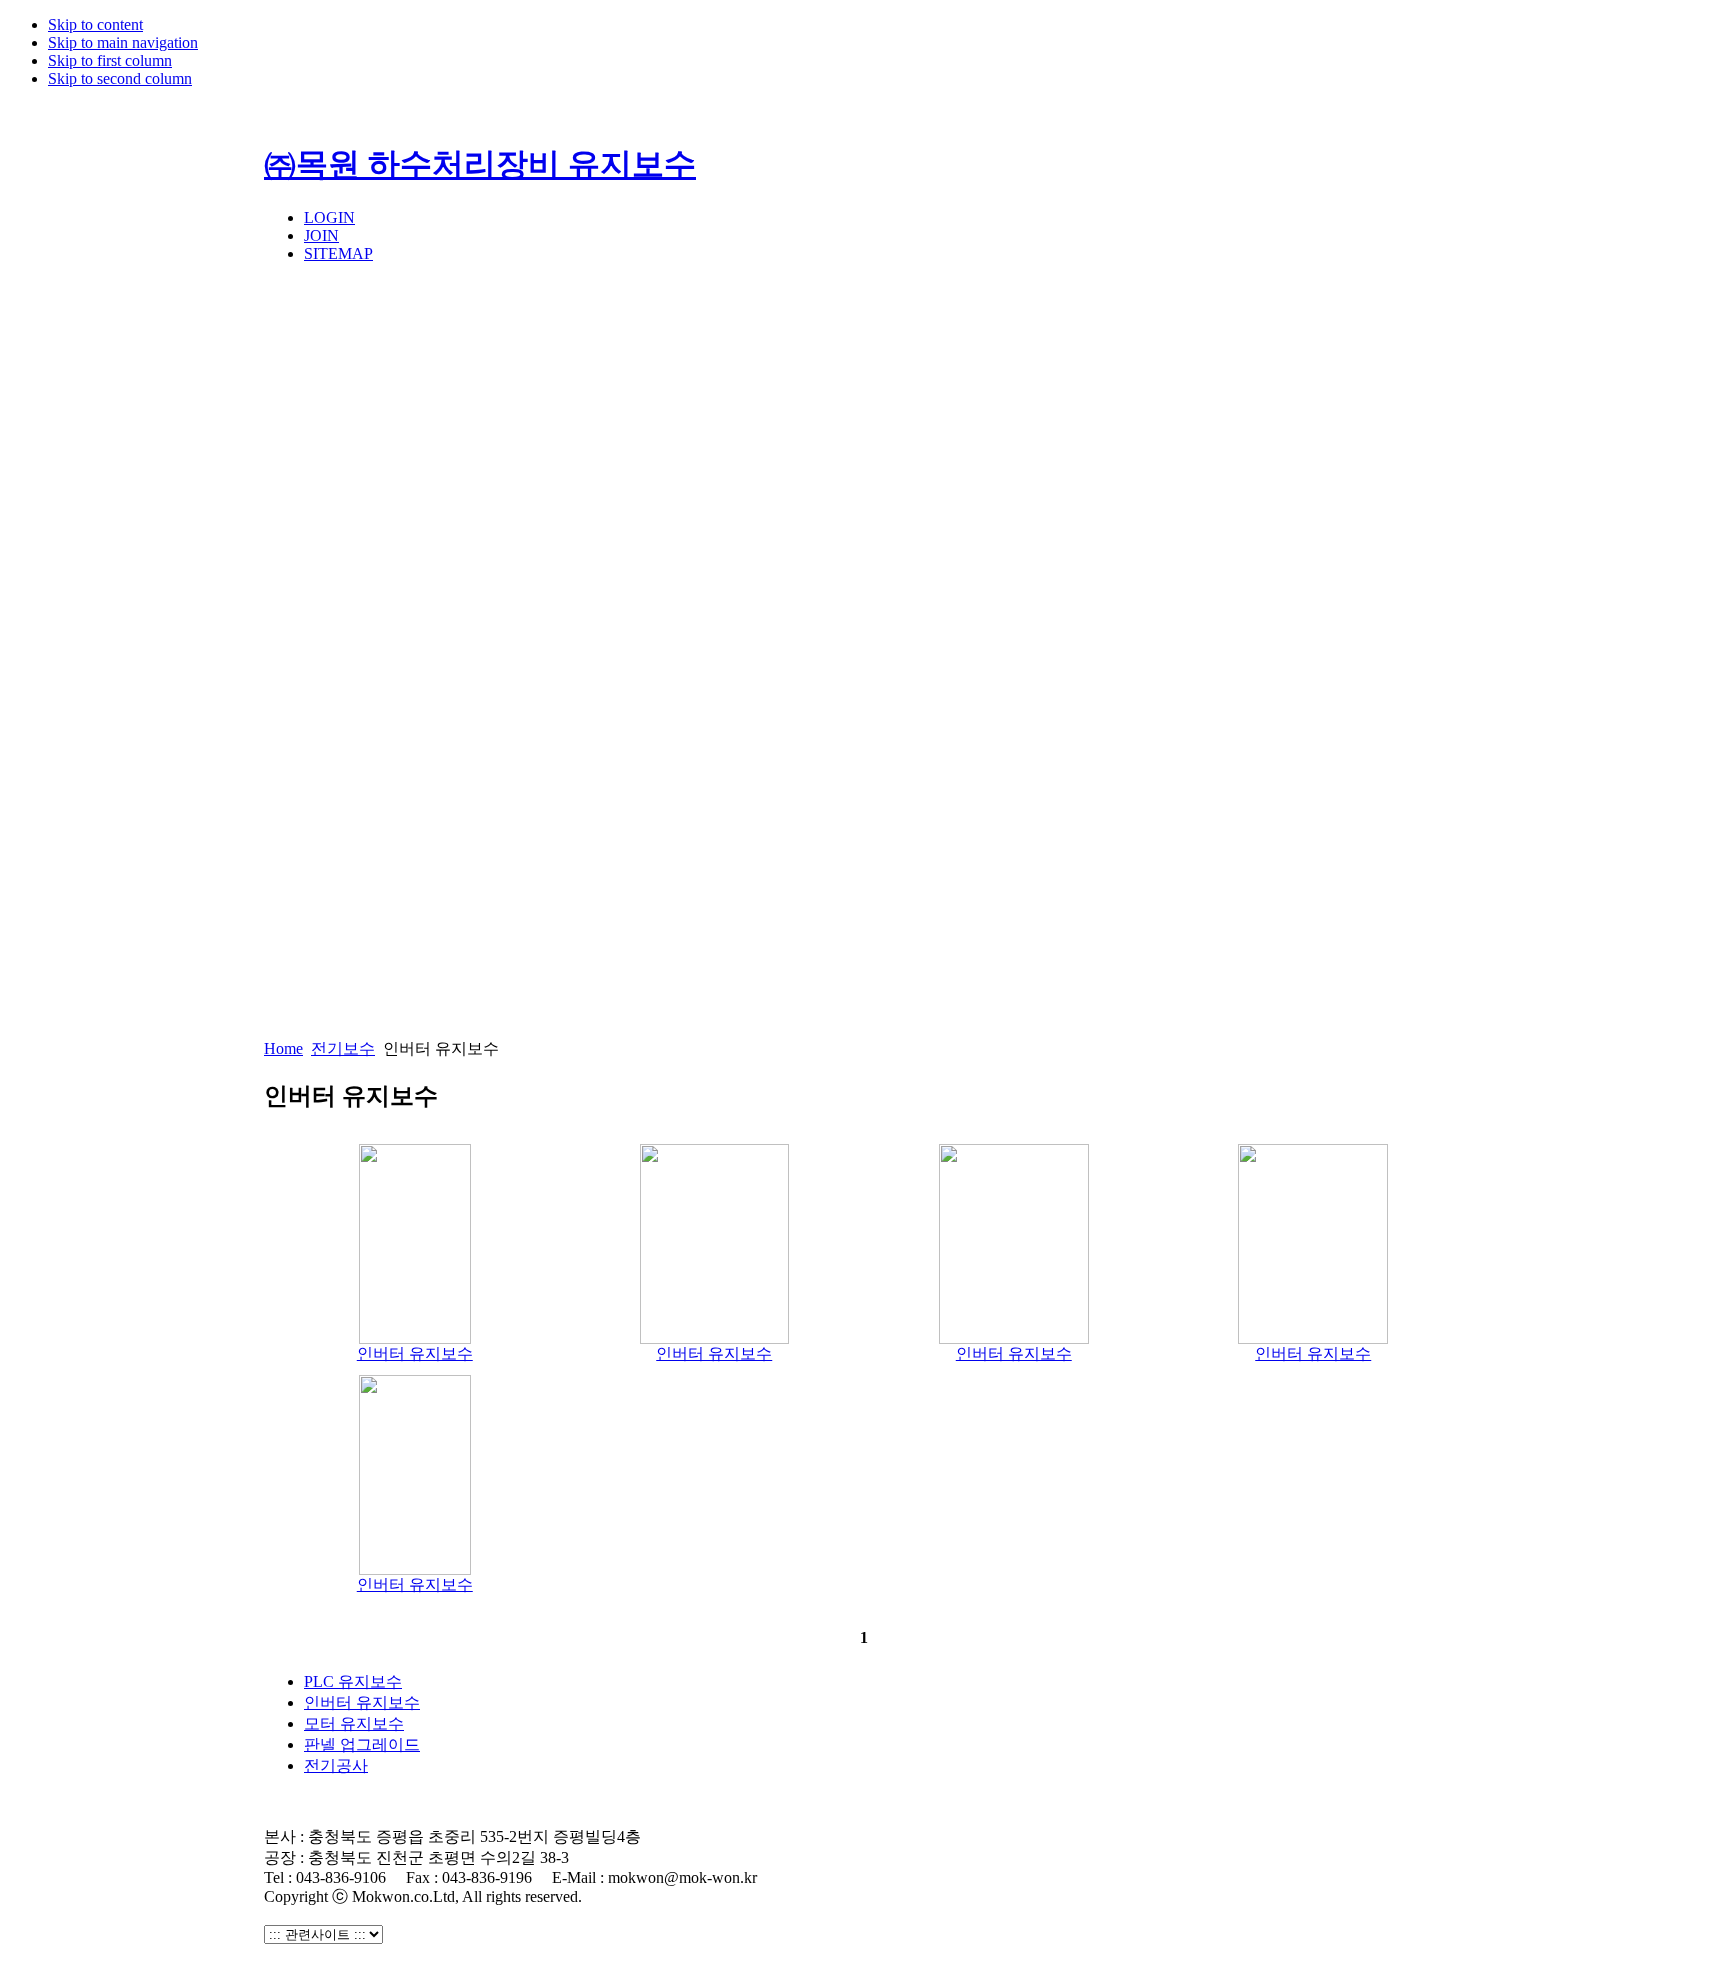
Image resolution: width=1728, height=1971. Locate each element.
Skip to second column (120, 78)
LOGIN (329, 217)
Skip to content (95, 24)
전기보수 (343, 1048)
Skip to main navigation (123, 42)
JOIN (321, 235)
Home (283, 1048)
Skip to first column (110, 60)
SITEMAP (338, 253)
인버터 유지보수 (415, 1353)
